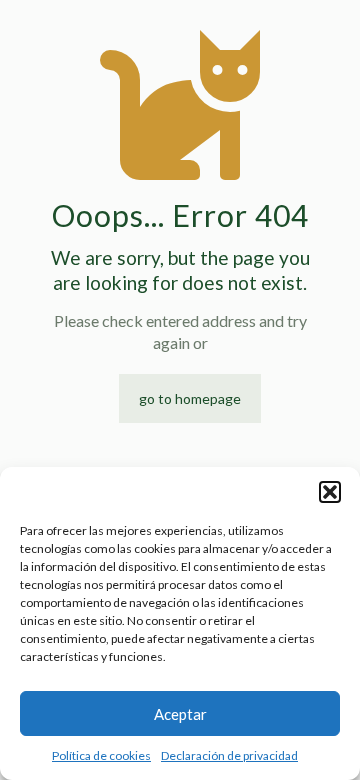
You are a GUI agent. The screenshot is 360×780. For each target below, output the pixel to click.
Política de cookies (101, 755)
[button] (330, 492)
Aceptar (180, 714)
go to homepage (190, 398)
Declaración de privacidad (229, 755)
